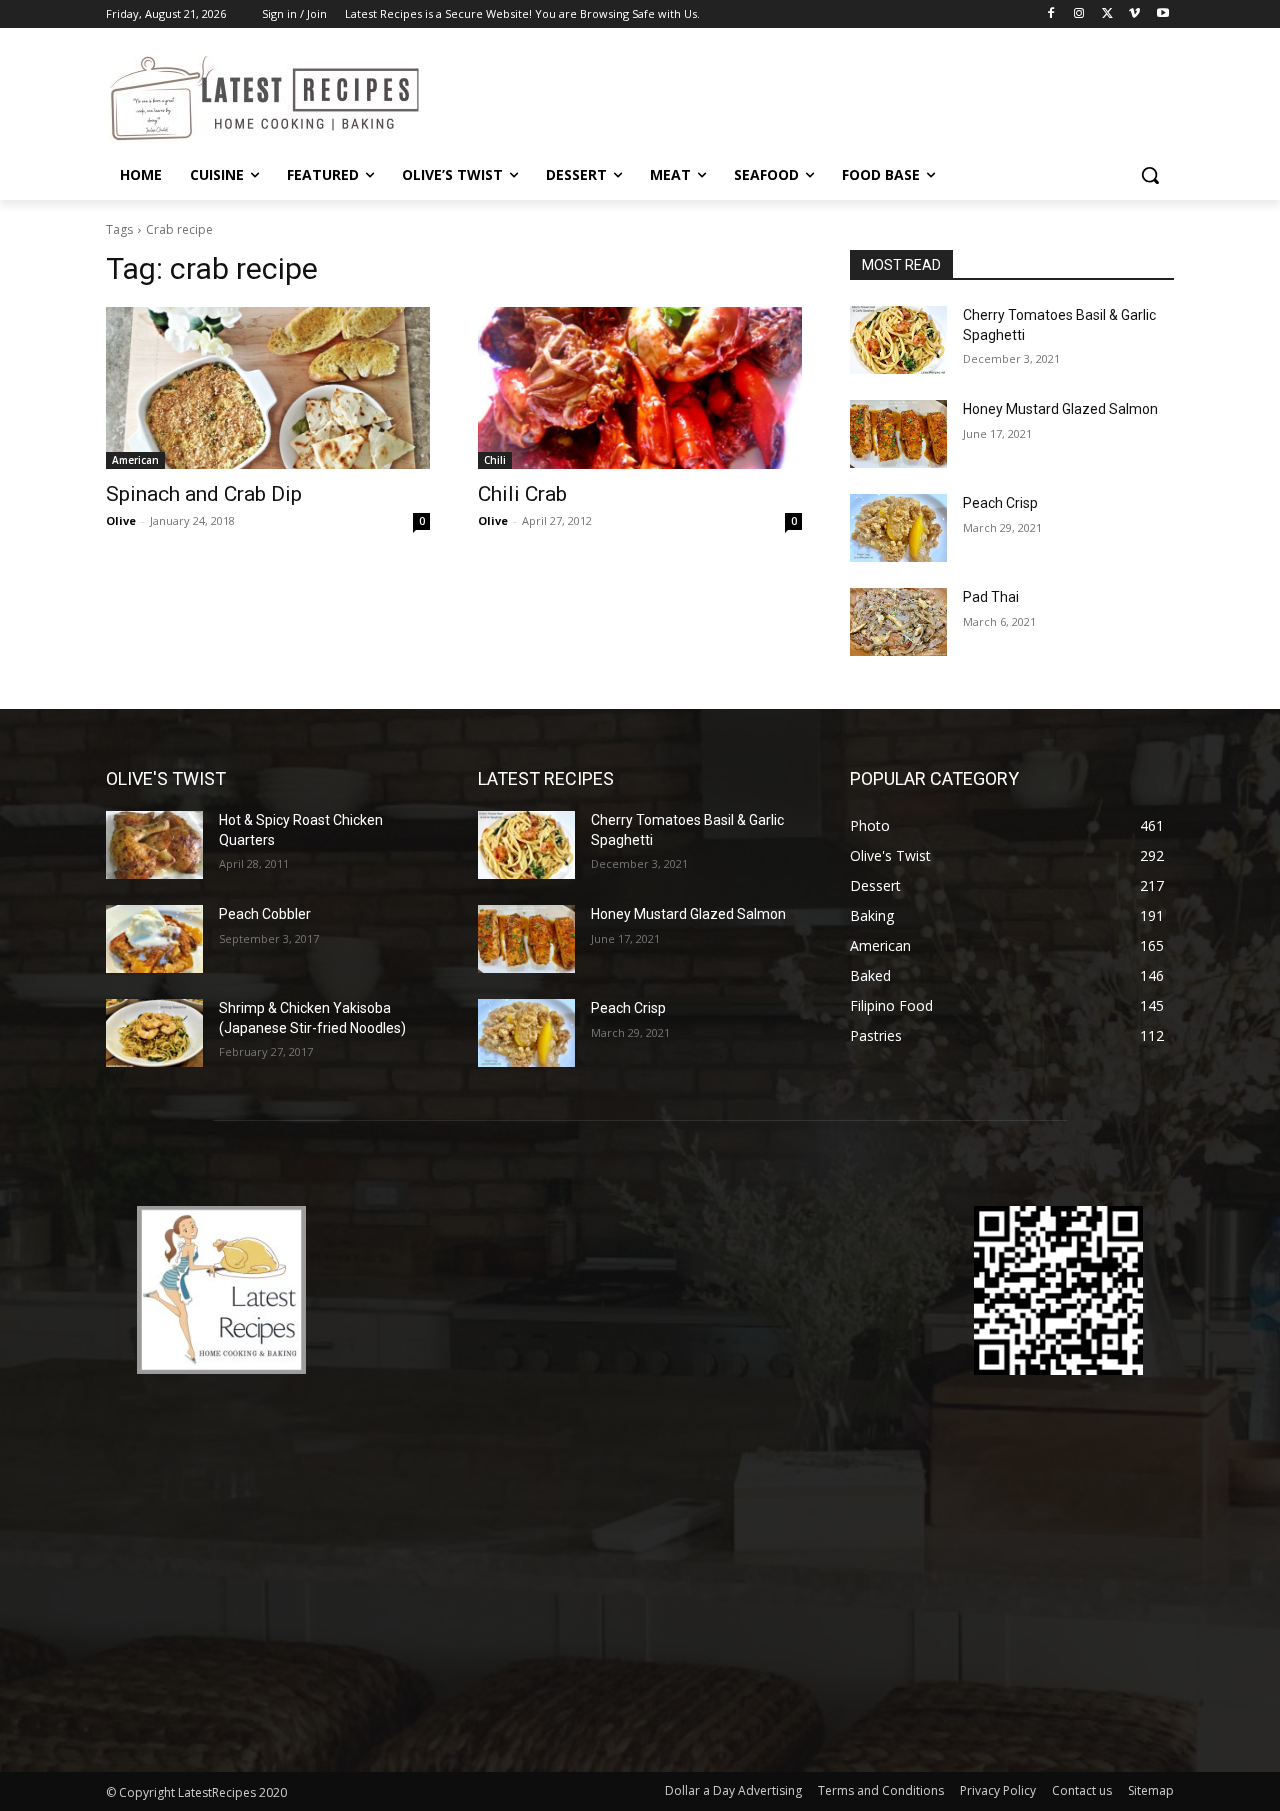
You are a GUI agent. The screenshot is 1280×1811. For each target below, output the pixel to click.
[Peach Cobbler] (154, 939)
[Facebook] (1051, 14)
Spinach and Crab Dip (204, 494)
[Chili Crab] (640, 388)
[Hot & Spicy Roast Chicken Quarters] (154, 845)
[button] (1150, 175)
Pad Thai (991, 597)
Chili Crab (522, 494)
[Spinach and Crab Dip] (268, 388)
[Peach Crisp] (898, 528)
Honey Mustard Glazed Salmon (1060, 409)
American (135, 460)
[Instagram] (1079, 14)
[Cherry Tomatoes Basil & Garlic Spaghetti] (898, 340)
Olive (121, 520)
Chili (495, 460)
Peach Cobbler (265, 914)
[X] (1107, 14)
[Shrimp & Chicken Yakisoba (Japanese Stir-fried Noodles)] (154, 1033)
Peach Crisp (1000, 503)
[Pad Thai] (898, 622)
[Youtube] (1162, 14)
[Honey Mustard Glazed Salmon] (898, 434)
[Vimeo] (1134, 14)
